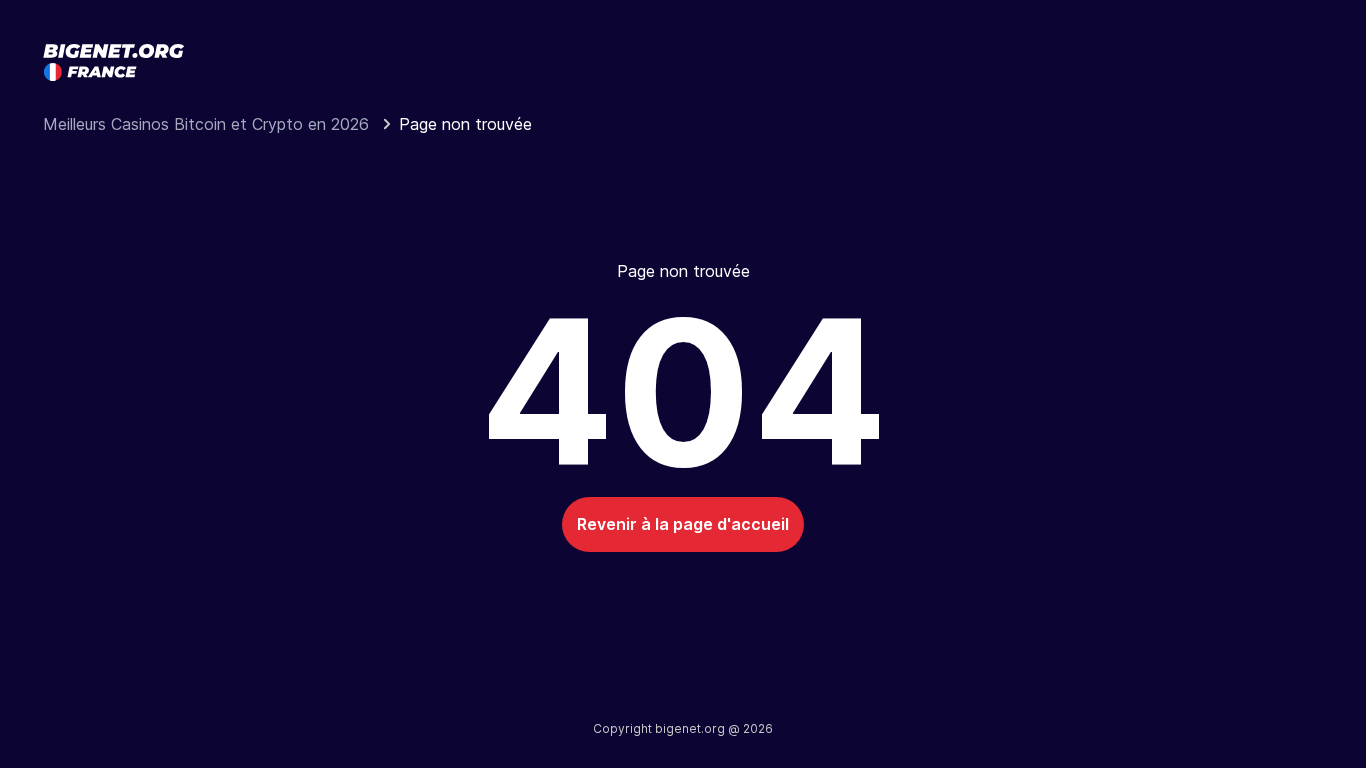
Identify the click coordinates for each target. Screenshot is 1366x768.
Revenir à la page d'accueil (683, 524)
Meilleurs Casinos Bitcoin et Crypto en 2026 (208, 124)
